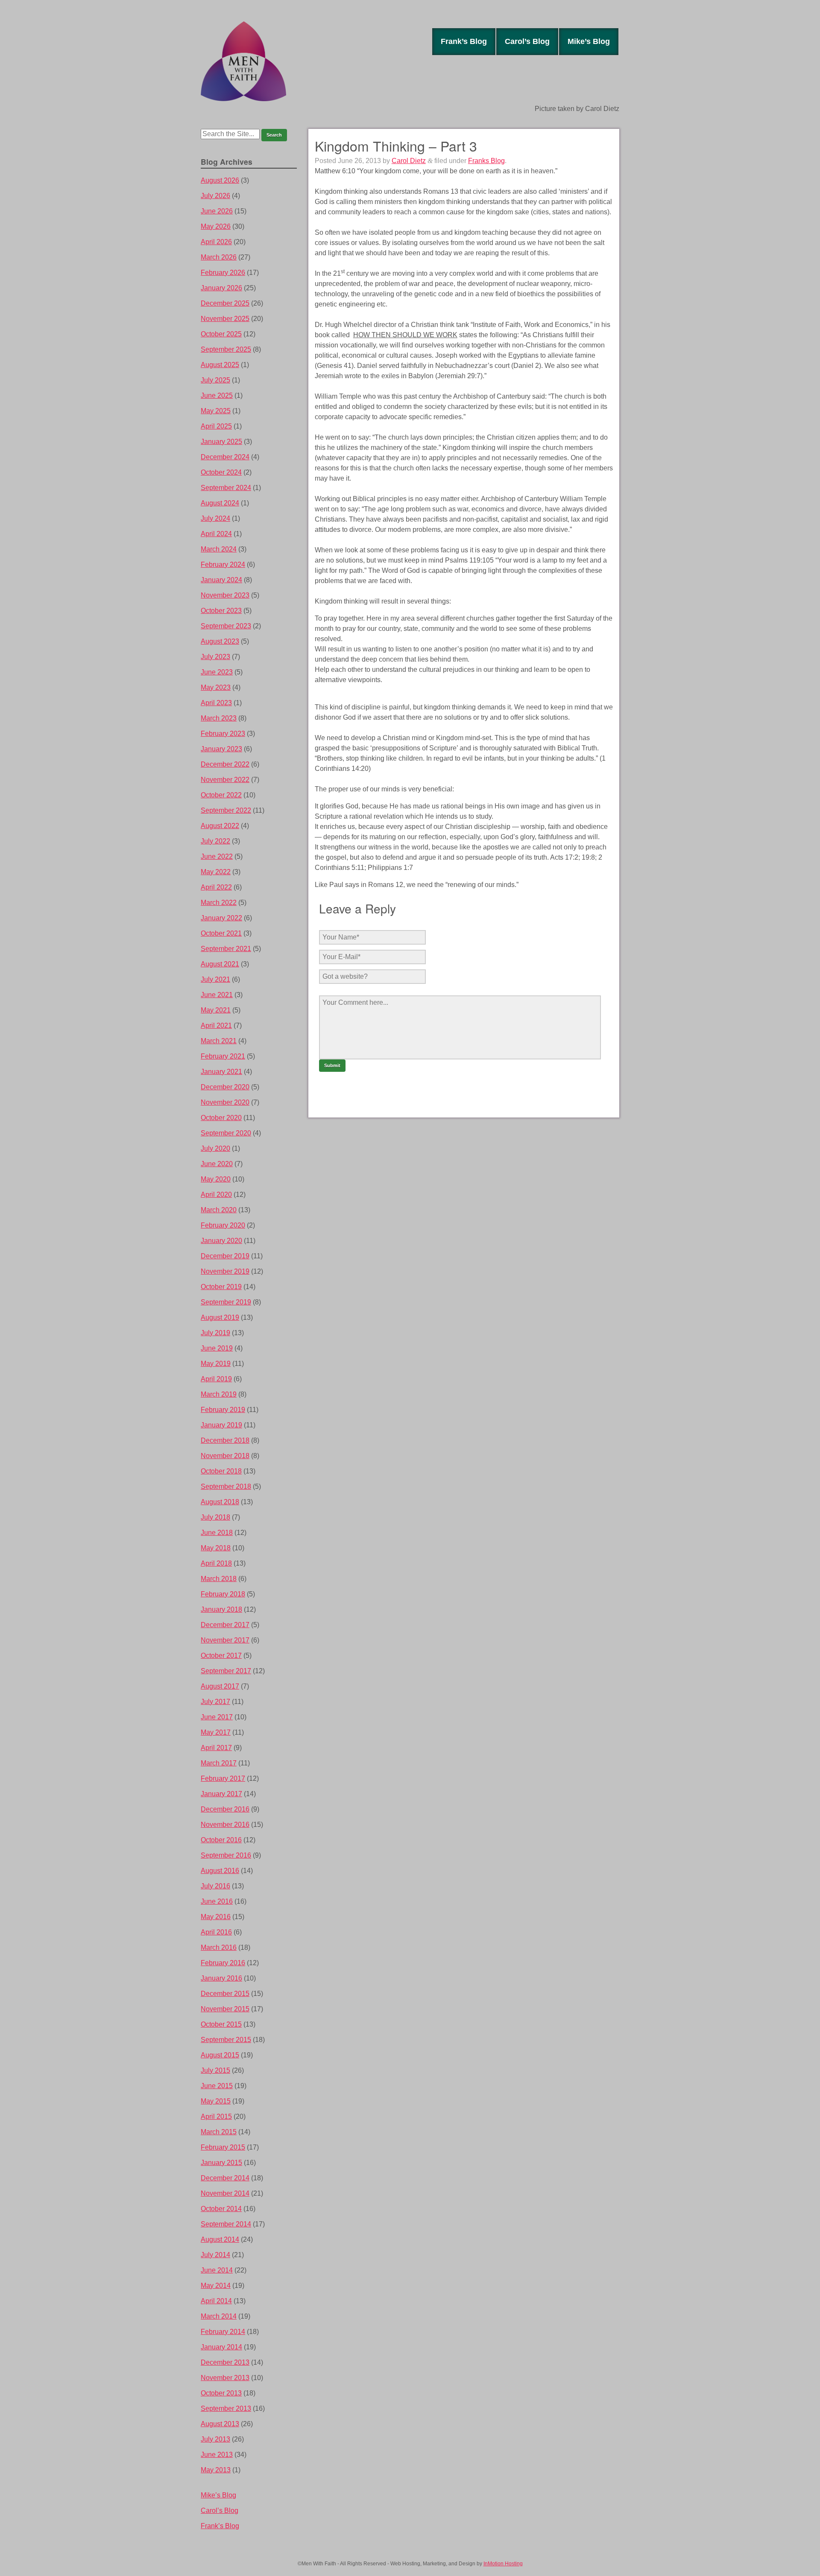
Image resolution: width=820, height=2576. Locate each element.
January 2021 (221, 1072)
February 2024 (223, 565)
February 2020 (223, 1225)
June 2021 (217, 995)
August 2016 (220, 1871)
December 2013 (225, 2362)
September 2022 (226, 810)
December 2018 (225, 1440)
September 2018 (226, 1486)
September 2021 (226, 949)
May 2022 (216, 872)
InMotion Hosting (503, 2564)
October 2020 (221, 1118)
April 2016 (216, 1932)
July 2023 (215, 657)
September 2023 (226, 626)
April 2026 (216, 242)
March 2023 (219, 718)
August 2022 (220, 826)
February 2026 (223, 273)
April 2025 (216, 426)
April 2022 (216, 887)
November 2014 (225, 2193)
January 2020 (221, 1241)
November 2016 (225, 1825)
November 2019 (225, 1271)
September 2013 (226, 2408)
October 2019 (221, 1287)
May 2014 (216, 2286)
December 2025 (225, 303)
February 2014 (223, 2332)
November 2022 (225, 780)
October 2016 (221, 1840)
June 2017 (217, 1717)
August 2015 (220, 2055)
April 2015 (216, 2117)
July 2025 (215, 380)
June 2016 (217, 1901)
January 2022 (221, 918)
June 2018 (217, 1533)
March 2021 (219, 1041)
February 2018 (223, 1594)
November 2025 (225, 319)
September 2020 (226, 1133)
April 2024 (216, 534)
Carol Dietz (409, 161)
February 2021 (223, 1056)
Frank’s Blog (464, 41)
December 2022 (225, 764)
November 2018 (225, 1456)
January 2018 (221, 1609)
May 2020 (216, 1179)
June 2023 (217, 672)
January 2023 (221, 749)
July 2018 (215, 1517)
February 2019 (223, 1410)
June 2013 (217, 2455)
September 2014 (226, 2224)
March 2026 (219, 257)
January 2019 (221, 1425)
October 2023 (221, 611)
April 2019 (216, 1379)
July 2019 (215, 1333)
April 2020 (216, 1195)
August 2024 (220, 503)
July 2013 (215, 2439)
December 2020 (225, 1087)
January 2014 (221, 2347)
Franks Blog (486, 161)
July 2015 (215, 2070)
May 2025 (216, 411)
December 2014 (225, 2178)
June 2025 (217, 395)
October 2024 (221, 472)
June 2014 (217, 2270)
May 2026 (216, 226)
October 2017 (221, 1656)
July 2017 (215, 1702)
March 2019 (219, 1394)
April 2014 (216, 2301)
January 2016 (221, 1978)
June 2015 (217, 2086)
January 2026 (221, 288)
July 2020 (215, 1148)
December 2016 (225, 1809)
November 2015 (225, 2009)
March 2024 (219, 549)
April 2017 (216, 1748)
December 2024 (225, 457)
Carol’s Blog (527, 41)
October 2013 (221, 2393)
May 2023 (216, 687)
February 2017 (223, 1778)
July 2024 (215, 518)
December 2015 (225, 1994)
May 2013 (216, 2470)
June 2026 (217, 211)
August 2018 (220, 1502)
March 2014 (219, 2316)
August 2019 (220, 1317)
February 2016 (223, 1963)
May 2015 (216, 2101)
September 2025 (226, 349)
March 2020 (219, 1210)
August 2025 (220, 365)
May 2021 (216, 1010)
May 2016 (216, 1917)
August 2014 (220, 2239)
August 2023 (220, 641)
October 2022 (221, 795)
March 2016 (219, 1947)
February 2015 (223, 2147)
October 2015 (221, 2024)
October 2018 (221, 1471)
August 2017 (220, 1686)
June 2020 (217, 1164)
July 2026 (215, 196)
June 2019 (217, 1348)
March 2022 (219, 903)
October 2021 (221, 933)
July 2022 (215, 841)
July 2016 (215, 1886)
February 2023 (223, 734)
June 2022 (217, 856)
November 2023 (225, 595)
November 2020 (225, 1102)
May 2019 (216, 1364)
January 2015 (221, 2163)
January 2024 (221, 580)
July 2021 (215, 979)
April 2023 (216, 703)
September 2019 (226, 1302)
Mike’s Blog (589, 41)
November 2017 (225, 1640)
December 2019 (225, 1256)
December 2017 (225, 1625)
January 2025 (221, 442)
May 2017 (216, 1732)
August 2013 (220, 2424)
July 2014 (215, 2255)
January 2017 (221, 1794)
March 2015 (219, 2132)
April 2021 (216, 1025)
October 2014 (221, 2209)
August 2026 (220, 180)
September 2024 (226, 488)
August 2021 (220, 964)
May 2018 (216, 1548)
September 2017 (226, 1671)
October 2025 (221, 334)
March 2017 (219, 1763)
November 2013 (225, 2378)
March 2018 (219, 1579)
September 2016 (226, 1855)
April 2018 (216, 1563)
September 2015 (226, 2040)
